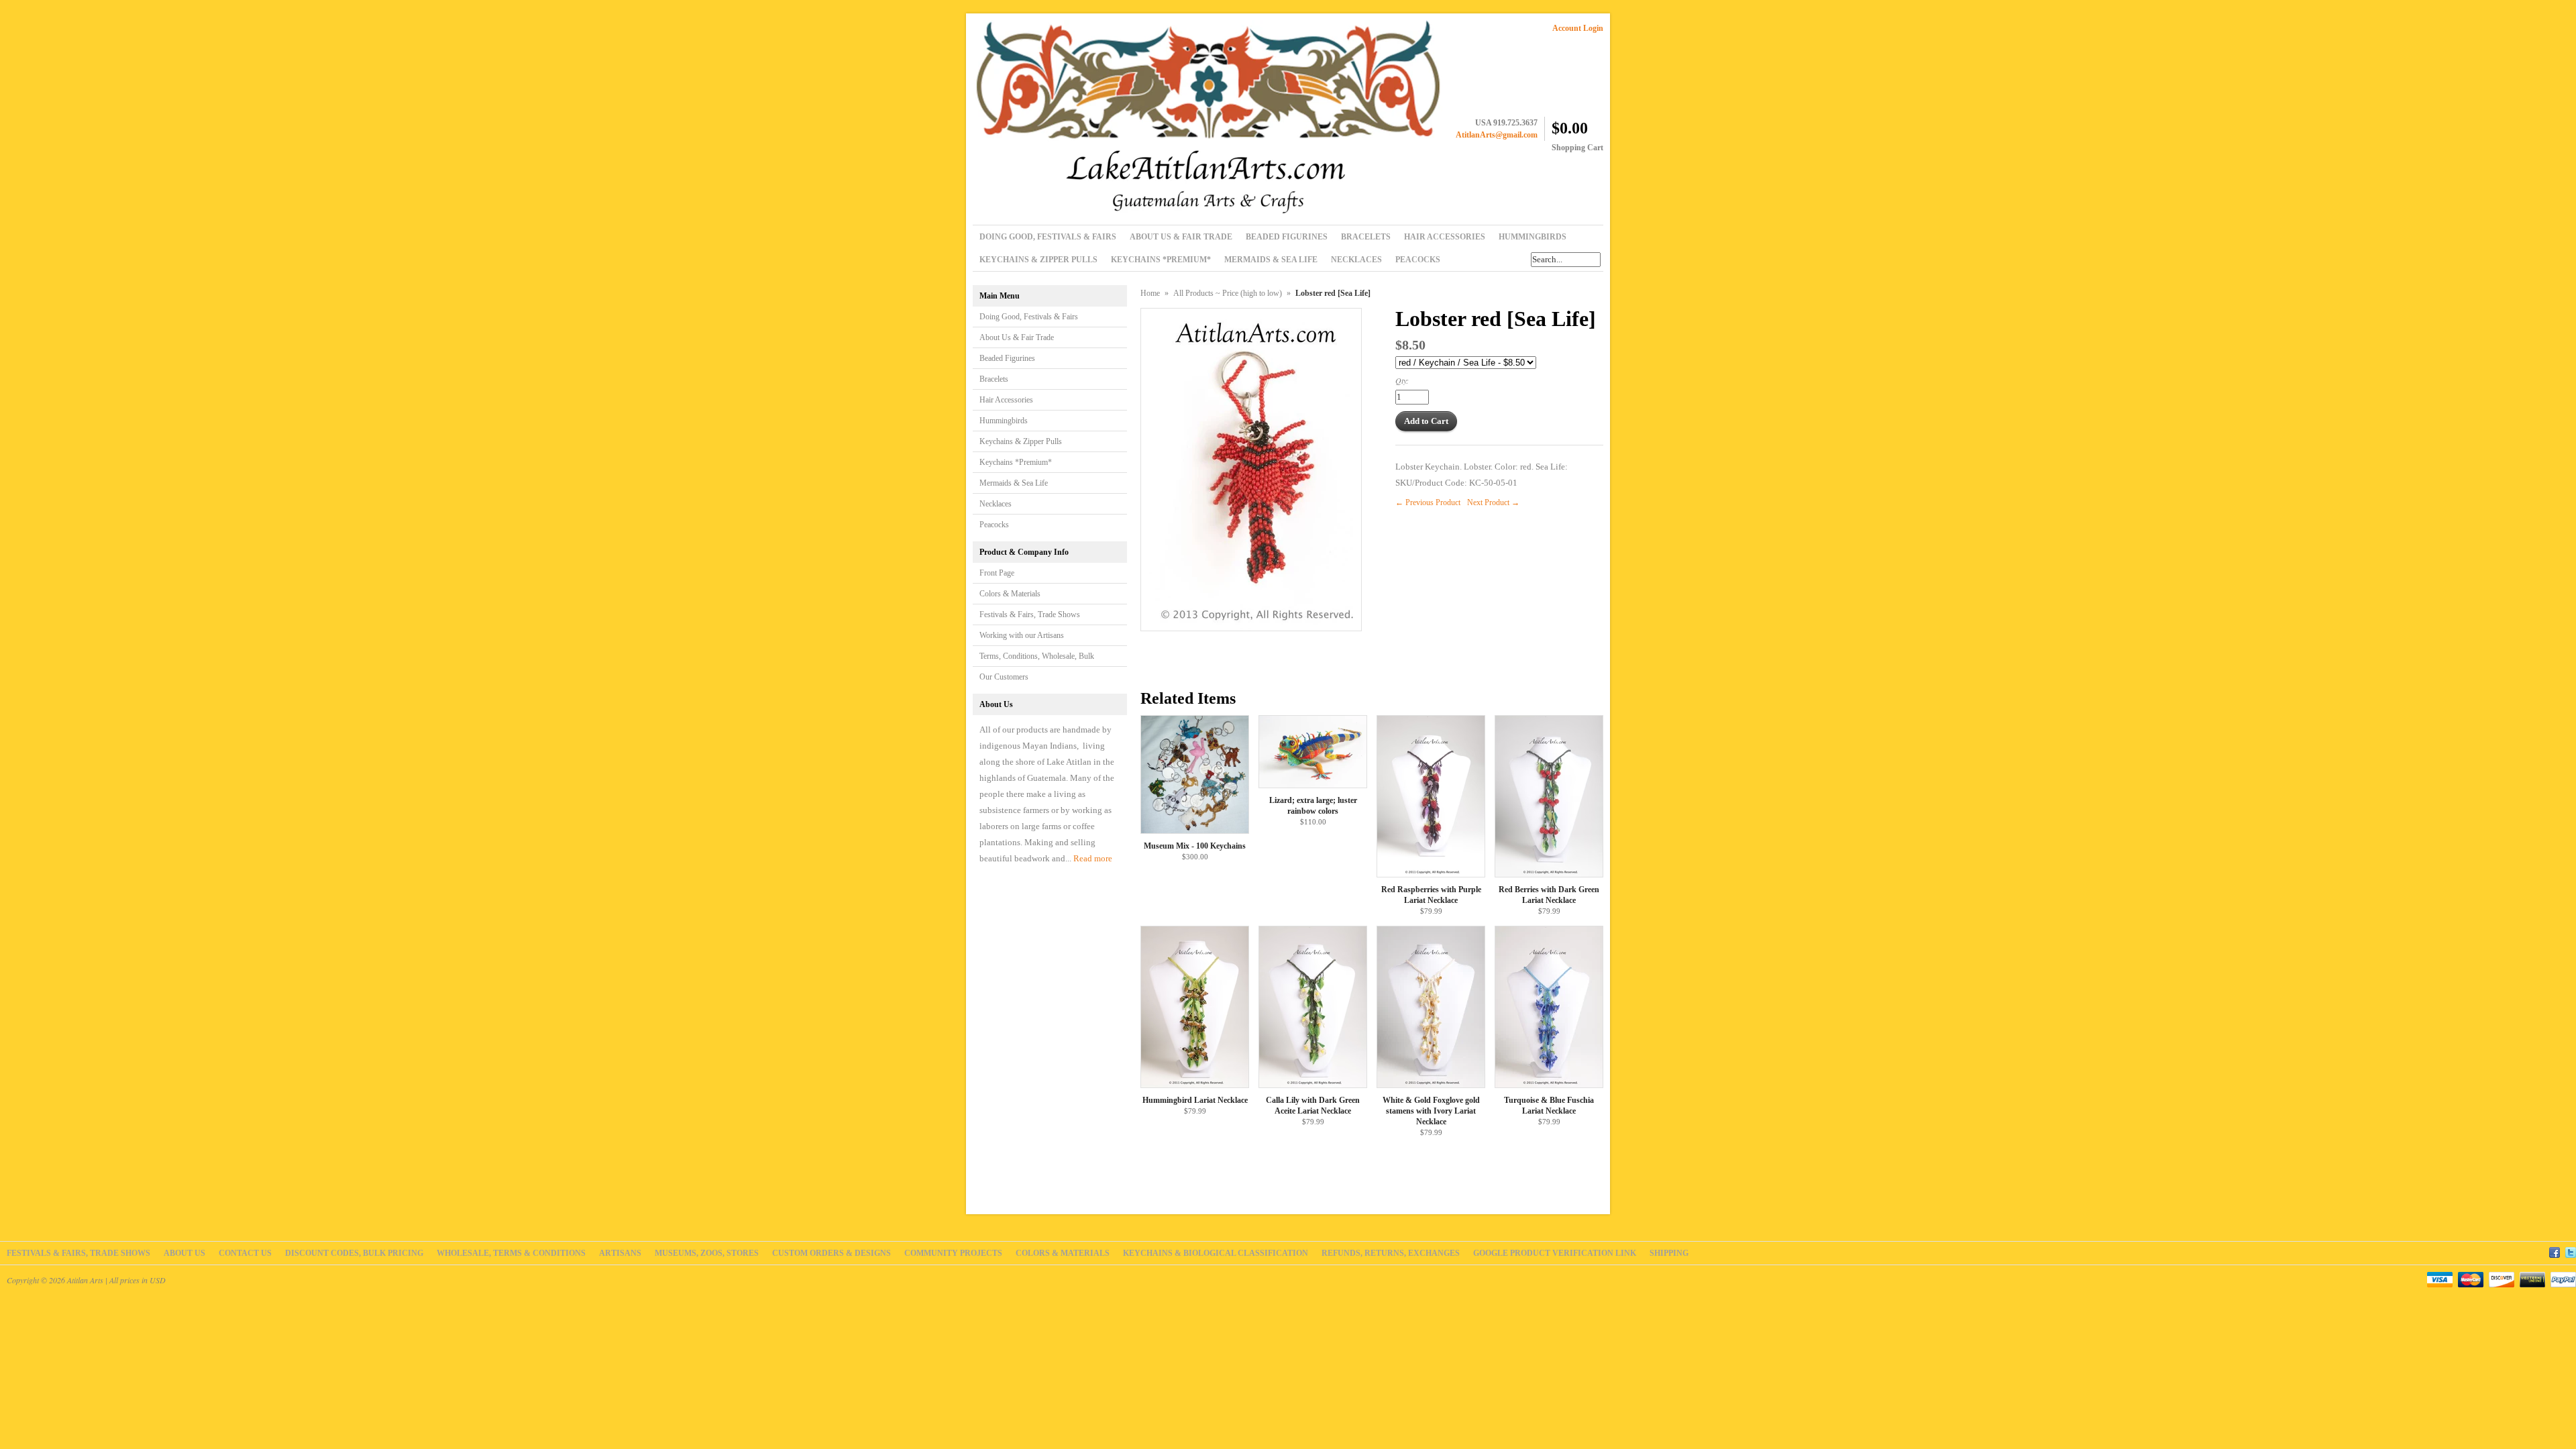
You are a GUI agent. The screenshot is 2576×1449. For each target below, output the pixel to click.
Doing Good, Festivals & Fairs (1029, 317)
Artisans (620, 1253)
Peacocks (994, 525)
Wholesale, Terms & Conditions (511, 1253)
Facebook (2555, 1250)
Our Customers (1004, 677)
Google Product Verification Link (1555, 1253)
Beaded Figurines (1007, 358)
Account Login (1578, 28)
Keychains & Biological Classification (1216, 1253)
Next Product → (1493, 502)
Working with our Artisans (1022, 635)
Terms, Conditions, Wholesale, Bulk (1037, 656)
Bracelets (994, 379)
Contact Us (245, 1253)
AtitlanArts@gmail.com (1497, 135)
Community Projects (953, 1253)
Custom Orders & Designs (831, 1253)
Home (1150, 293)
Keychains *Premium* (1016, 462)
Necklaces (996, 504)
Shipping (1669, 1253)
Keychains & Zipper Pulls (1021, 441)
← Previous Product (1428, 502)
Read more (1093, 858)
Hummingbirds (1004, 421)
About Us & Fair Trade (1017, 337)
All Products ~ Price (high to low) (1228, 293)
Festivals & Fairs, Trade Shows (1030, 614)
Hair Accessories (1006, 400)
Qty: (1402, 380)
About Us (184, 1253)
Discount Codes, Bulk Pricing (354, 1253)
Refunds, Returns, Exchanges (1391, 1253)
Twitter (2571, 1250)
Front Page (997, 573)
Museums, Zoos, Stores (707, 1253)
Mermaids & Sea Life (1014, 483)
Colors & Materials (1010, 594)
